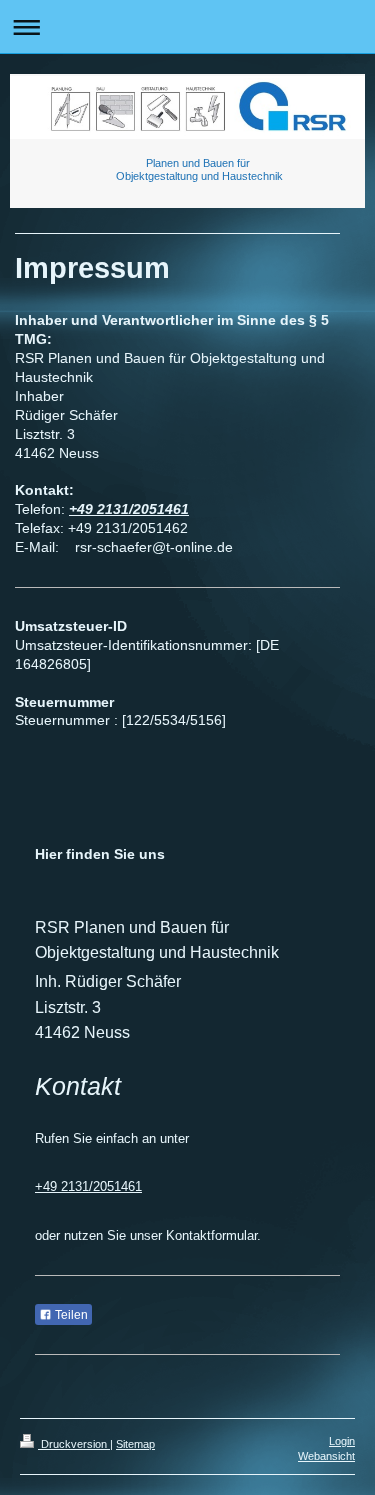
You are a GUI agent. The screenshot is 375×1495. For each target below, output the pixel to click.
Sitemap (135, 1444)
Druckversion (74, 1444)
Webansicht (326, 1456)
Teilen (70, 1315)
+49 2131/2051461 (129, 509)
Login (342, 1441)
